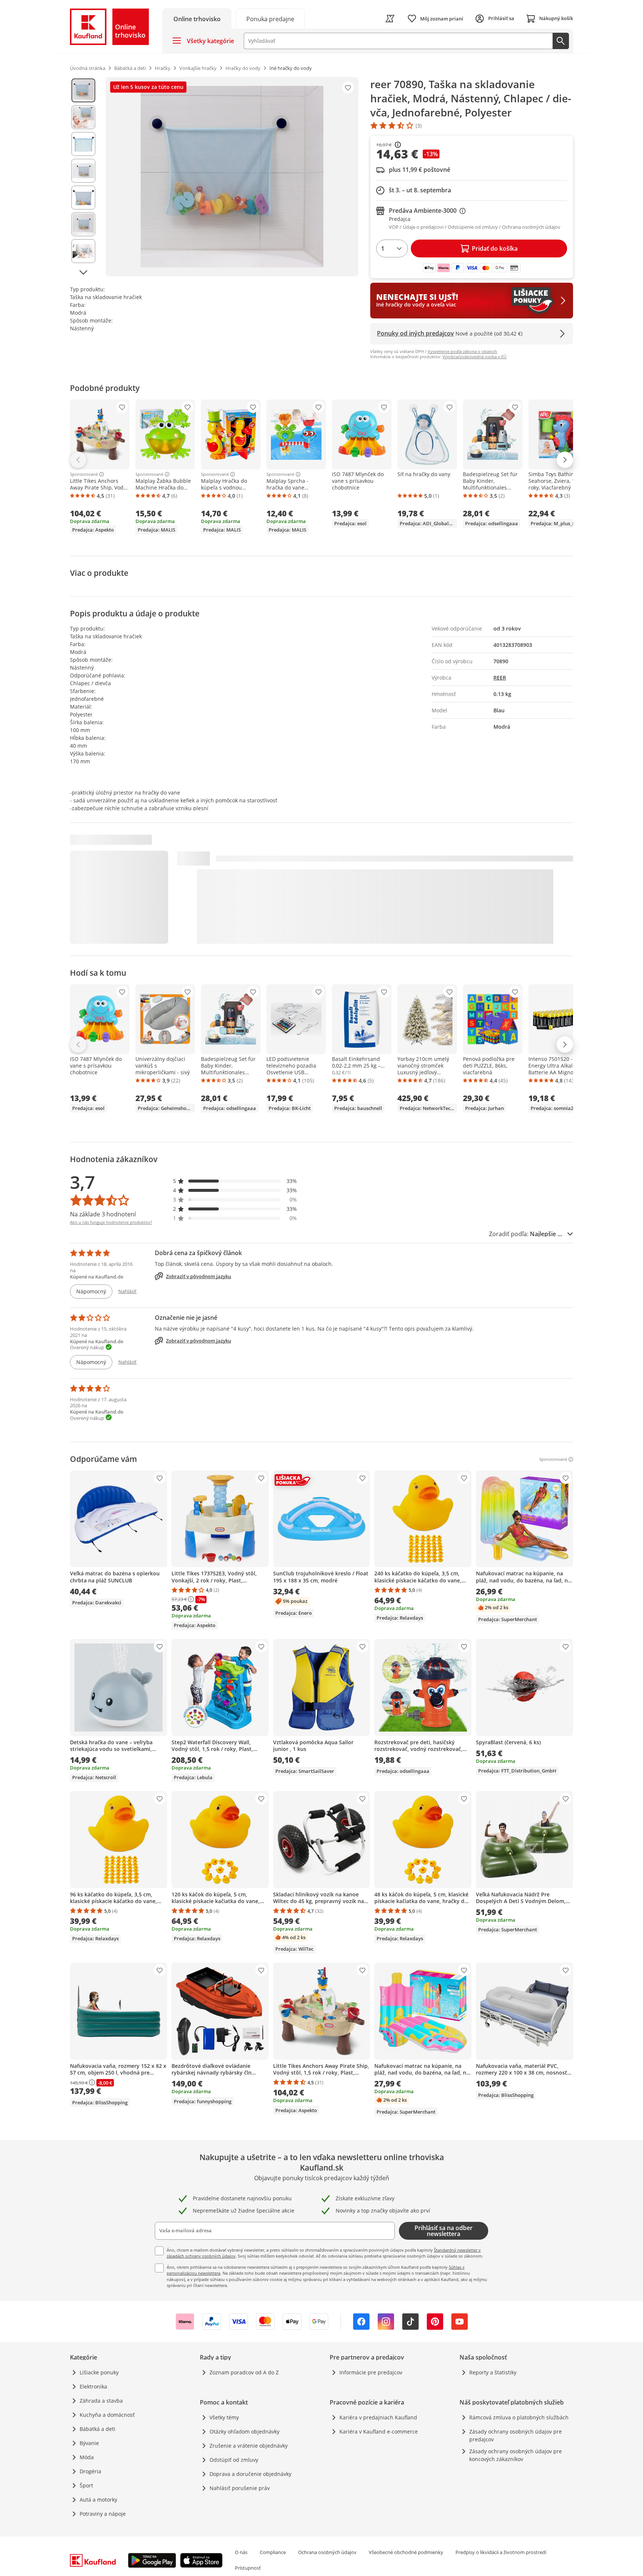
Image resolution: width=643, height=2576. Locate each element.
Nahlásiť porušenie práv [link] (240, 2488)
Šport (86, 2485)
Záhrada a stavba (101, 2401)
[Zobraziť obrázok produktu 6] (83, 224)
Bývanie (89, 2443)
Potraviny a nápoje (103, 2514)
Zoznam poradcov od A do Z (244, 2372)
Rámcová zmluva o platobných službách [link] (519, 2417)
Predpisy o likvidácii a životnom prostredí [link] (501, 2552)
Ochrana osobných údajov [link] (327, 2552)
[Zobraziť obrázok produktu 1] (83, 90)
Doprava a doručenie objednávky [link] (250, 2474)
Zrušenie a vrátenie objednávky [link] (249, 2446)
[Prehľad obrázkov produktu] (83, 177)
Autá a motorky (98, 2500)
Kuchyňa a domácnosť (107, 2415)
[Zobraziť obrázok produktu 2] (83, 117)
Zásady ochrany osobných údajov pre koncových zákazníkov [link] (516, 2455)
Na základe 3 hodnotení (103, 1214)
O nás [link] (241, 2552)
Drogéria (90, 2471)
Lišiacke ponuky (99, 2372)
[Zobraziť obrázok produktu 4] (83, 171)
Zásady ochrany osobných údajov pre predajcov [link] (516, 2435)
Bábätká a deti (97, 2429)
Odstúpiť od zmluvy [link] (234, 2460)
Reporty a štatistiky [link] (493, 2372)
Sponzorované (84, 474)
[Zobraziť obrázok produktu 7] (83, 251)
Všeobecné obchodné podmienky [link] (406, 2552)
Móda (87, 2457)
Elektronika (93, 2386)
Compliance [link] (273, 2552)
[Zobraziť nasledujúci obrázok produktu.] (83, 272)
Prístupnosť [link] (248, 2568)
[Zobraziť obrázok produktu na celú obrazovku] (232, 177)
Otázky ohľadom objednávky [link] (244, 2431)
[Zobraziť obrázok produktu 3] (83, 144)
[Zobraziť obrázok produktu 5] (83, 198)
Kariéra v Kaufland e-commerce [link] (379, 2431)
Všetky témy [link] (224, 2417)
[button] (235, 1181)
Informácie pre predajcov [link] (371, 2372)
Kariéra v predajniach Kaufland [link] (378, 2417)
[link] (270, 18)
